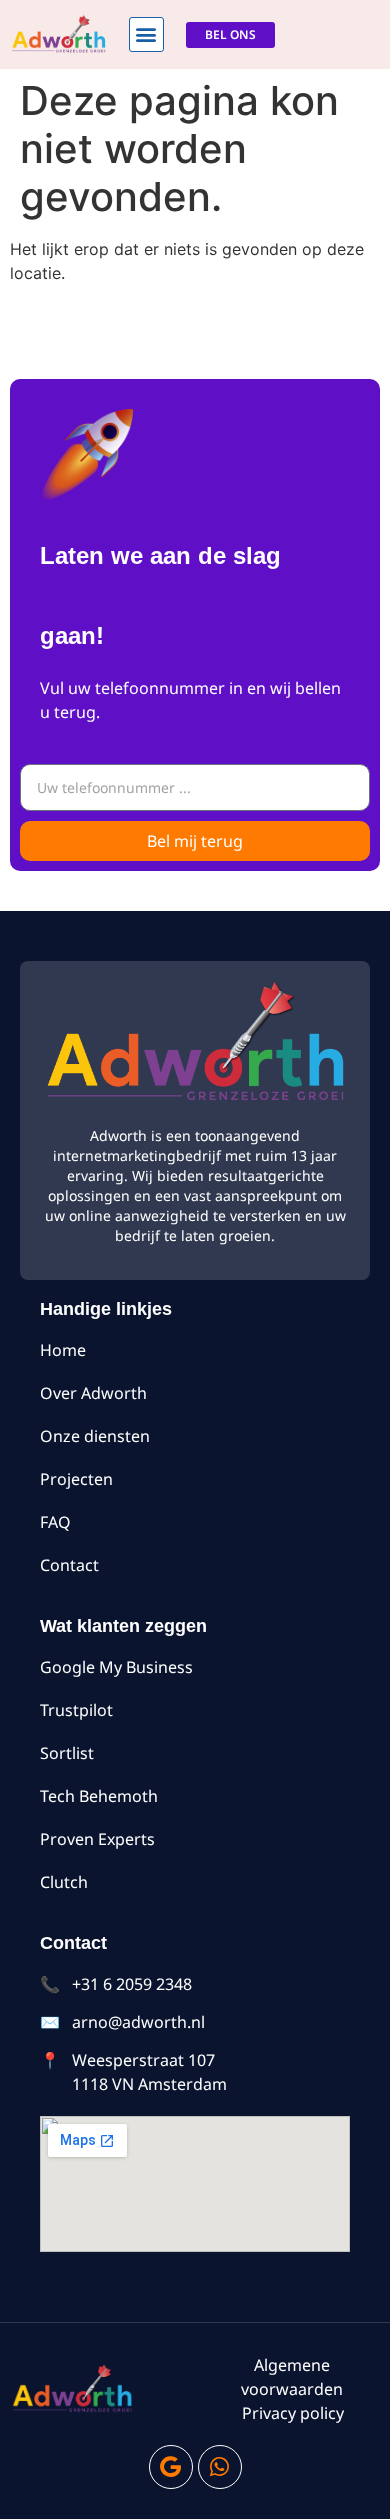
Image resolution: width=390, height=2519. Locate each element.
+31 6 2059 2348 (132, 1984)
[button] (146, 34)
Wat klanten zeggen (123, 1626)
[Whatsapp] (220, 2467)
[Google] (171, 2467)
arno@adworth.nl (138, 2022)
